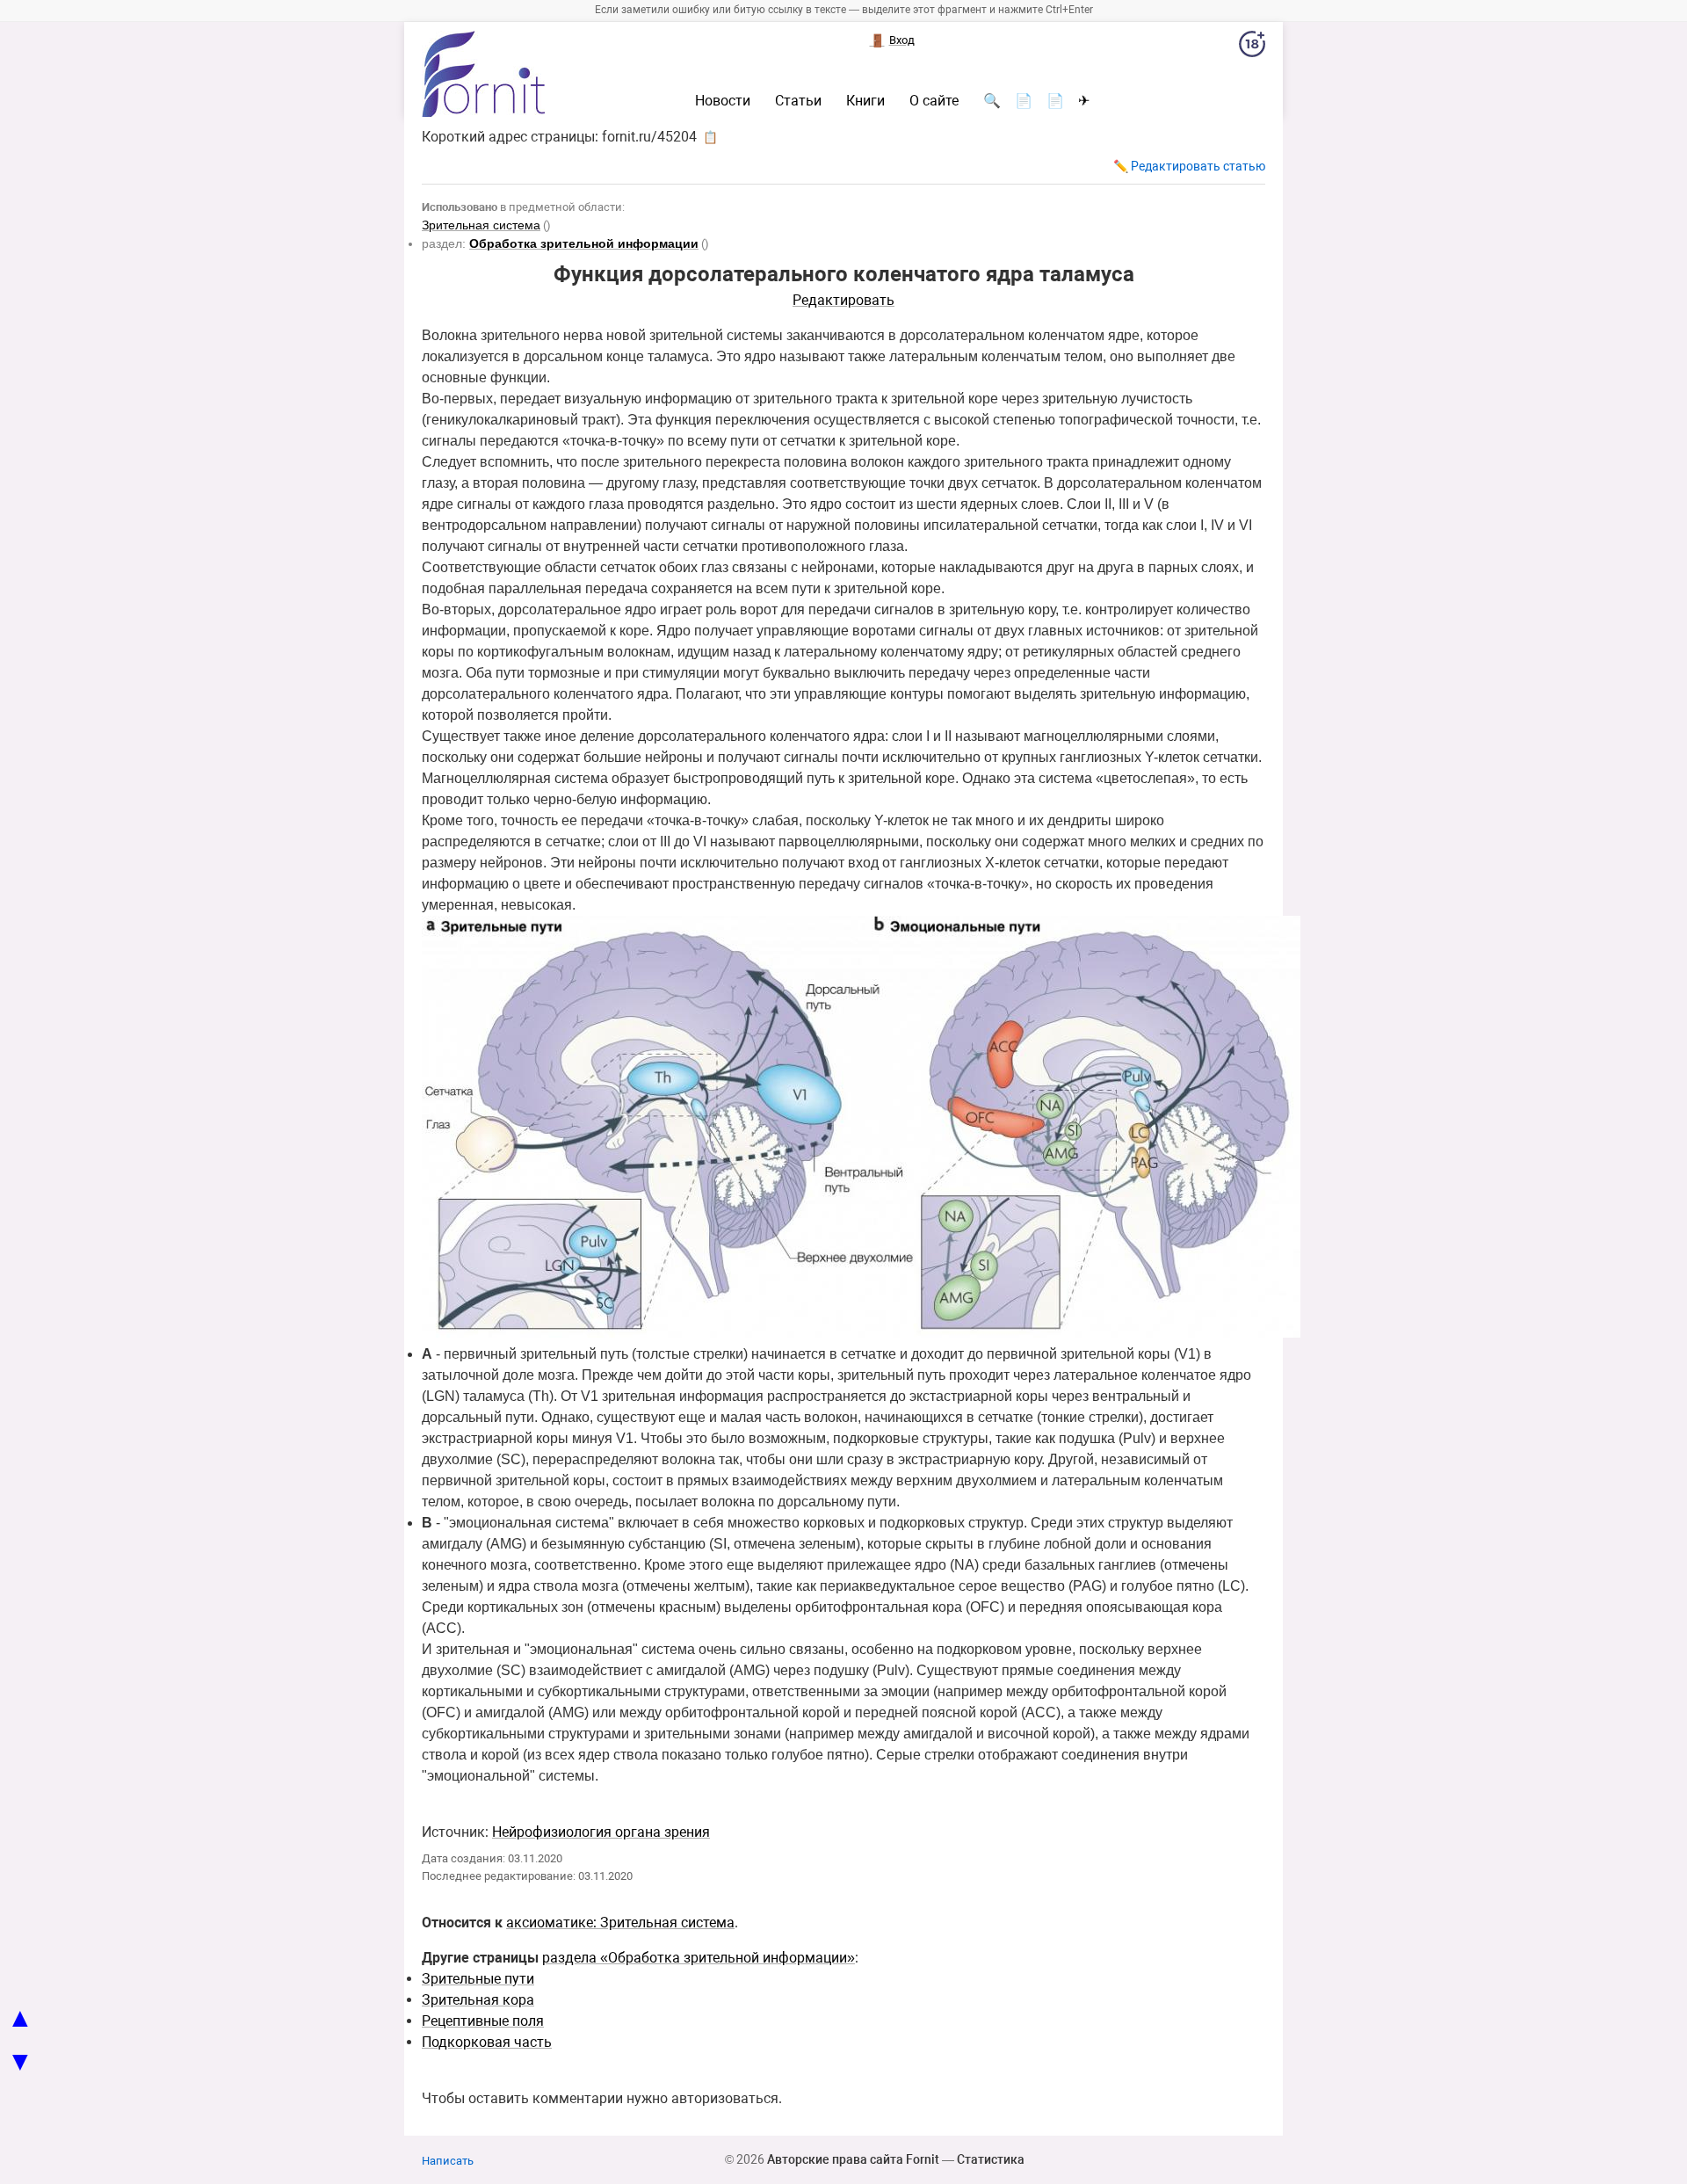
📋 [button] (710, 137)
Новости (723, 101)
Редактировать (843, 300)
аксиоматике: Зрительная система (620, 1923)
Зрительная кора (478, 2000)
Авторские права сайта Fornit (853, 2159)
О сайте (934, 101)
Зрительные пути (478, 1979)
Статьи (798, 101)
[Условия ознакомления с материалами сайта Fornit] (1252, 47)
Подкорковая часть (487, 2042)
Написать (448, 2161)
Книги (865, 101)
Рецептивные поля (483, 2021)
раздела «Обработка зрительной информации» (699, 1958)
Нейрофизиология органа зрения (601, 1832)
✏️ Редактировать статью (1189, 166)
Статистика (991, 2159)
